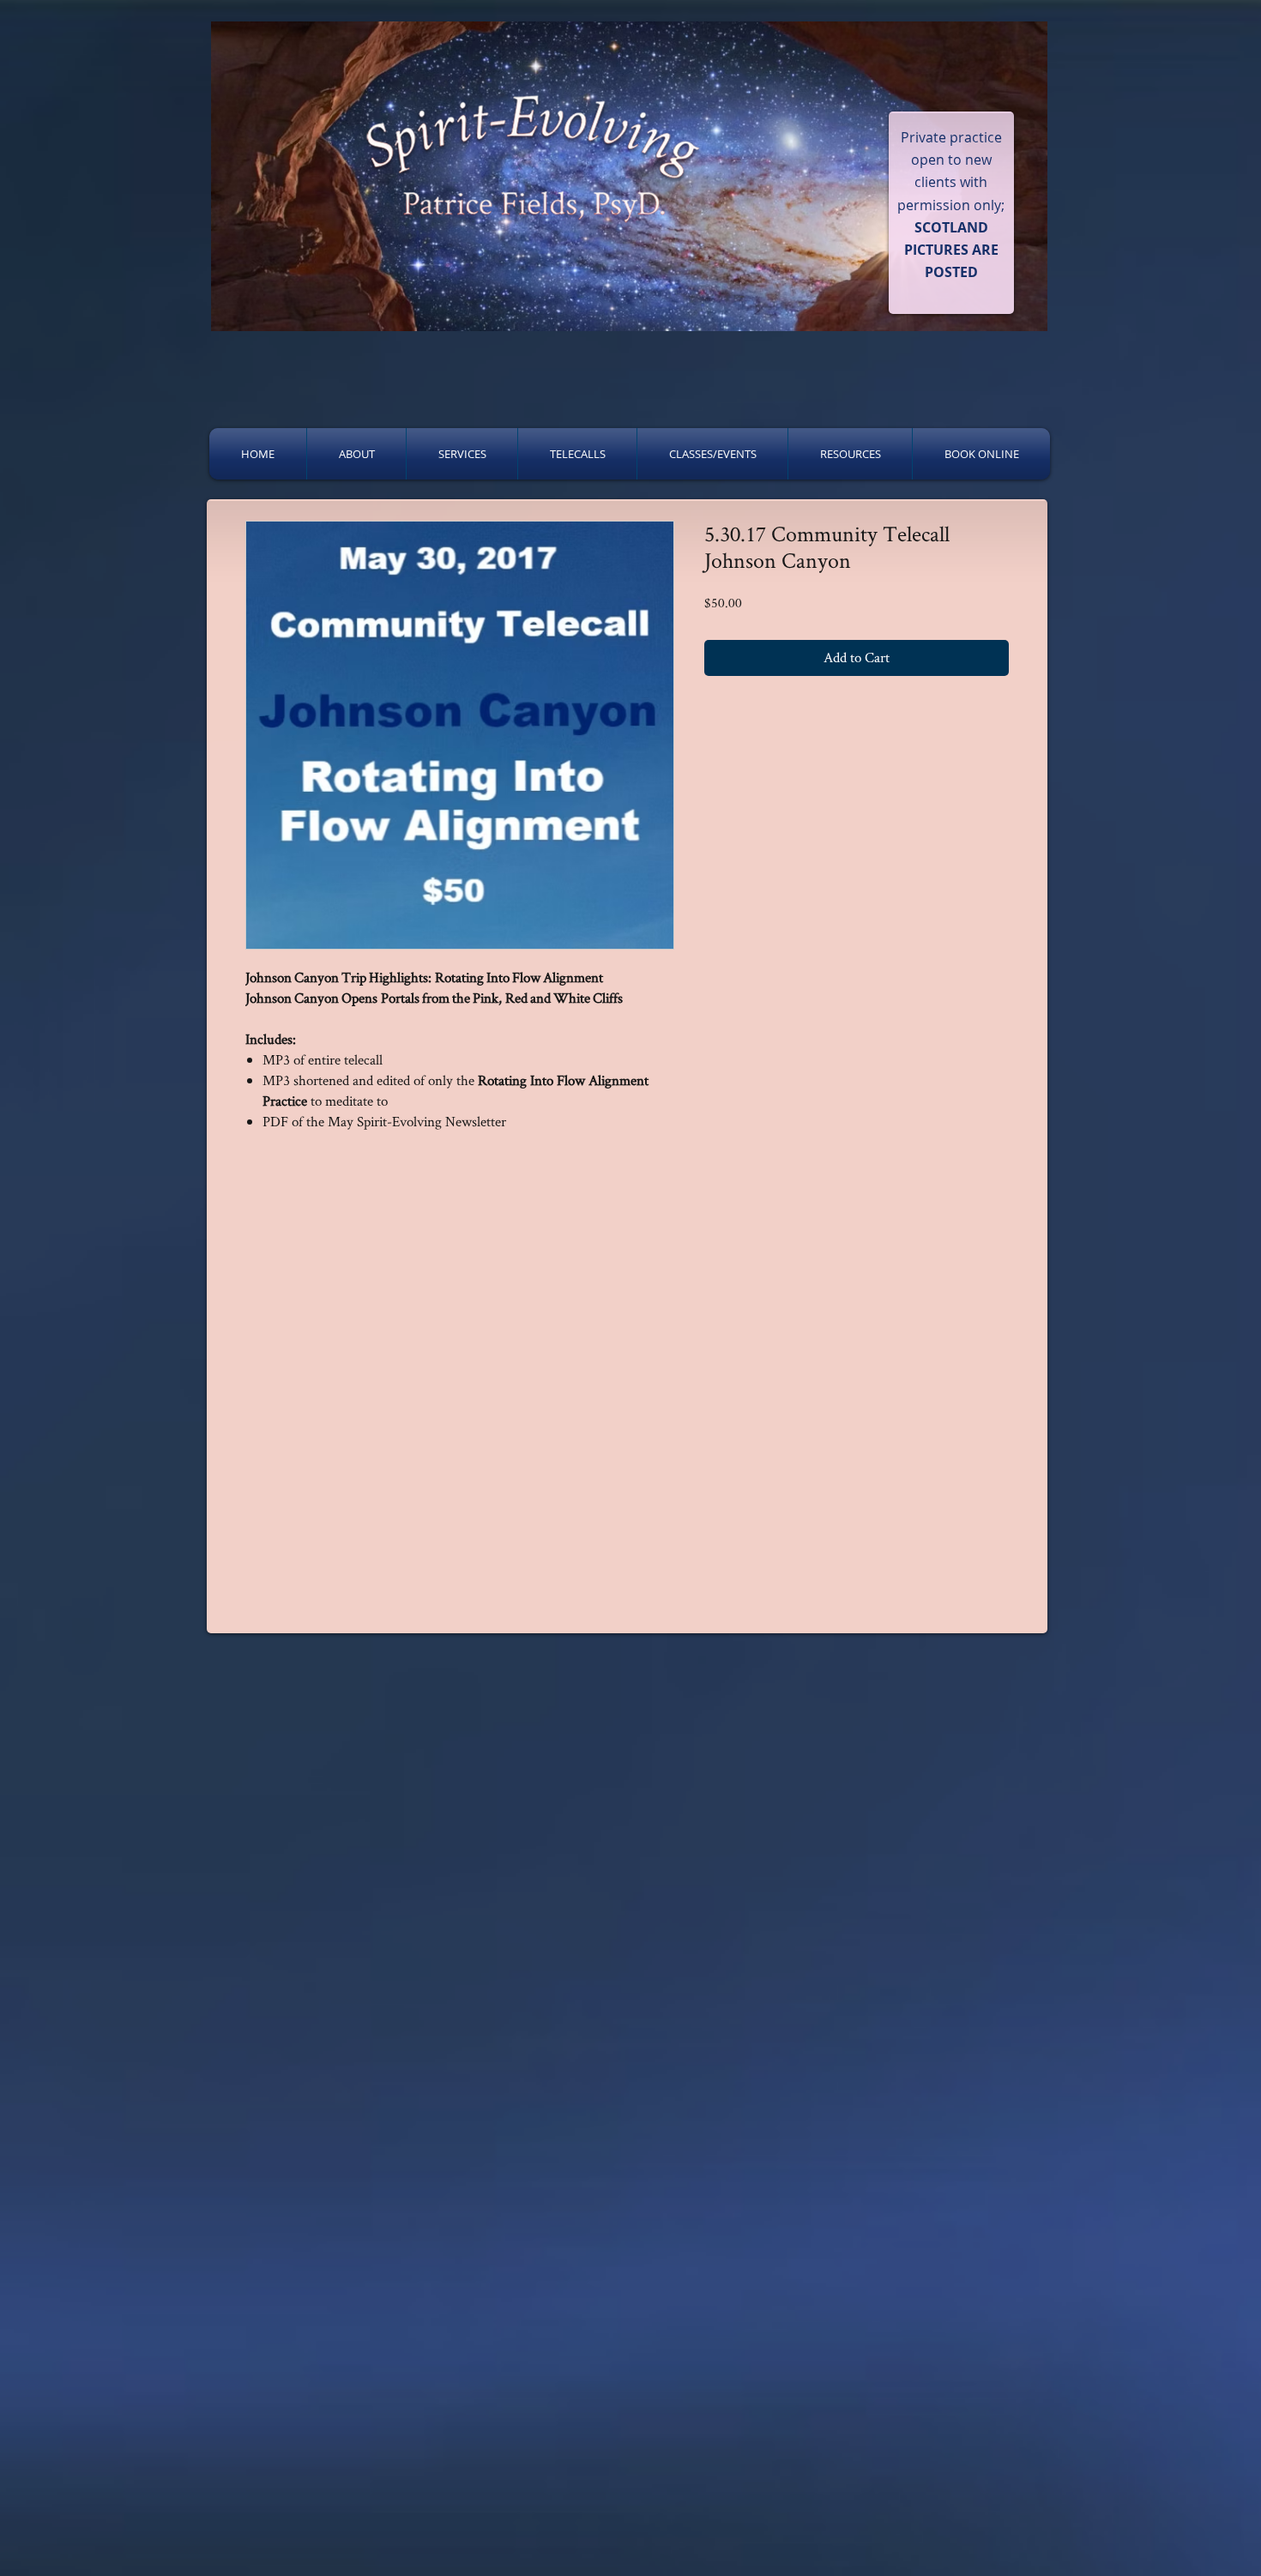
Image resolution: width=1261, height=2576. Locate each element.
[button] (356, 454)
